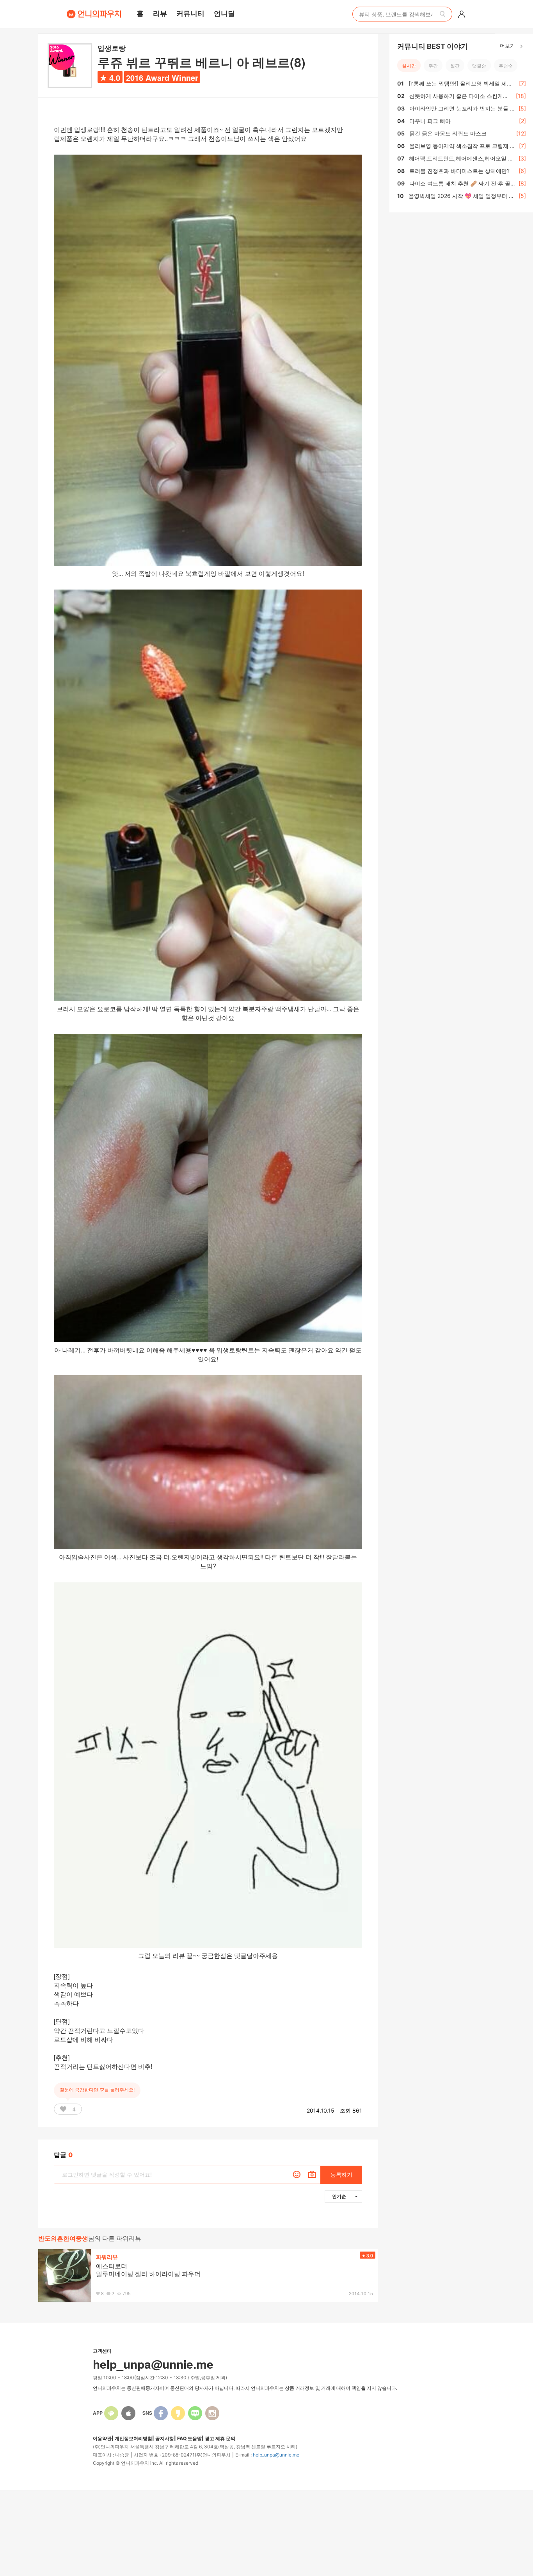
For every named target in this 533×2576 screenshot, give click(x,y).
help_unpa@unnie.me (276, 2455)
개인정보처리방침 (133, 2438)
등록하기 (341, 2174)
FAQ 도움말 (189, 2438)
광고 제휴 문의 (220, 2438)
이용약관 (102, 2438)
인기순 (339, 2196)
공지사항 (165, 2438)
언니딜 (224, 13)
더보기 (508, 45)
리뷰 (160, 13)
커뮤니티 (190, 13)
